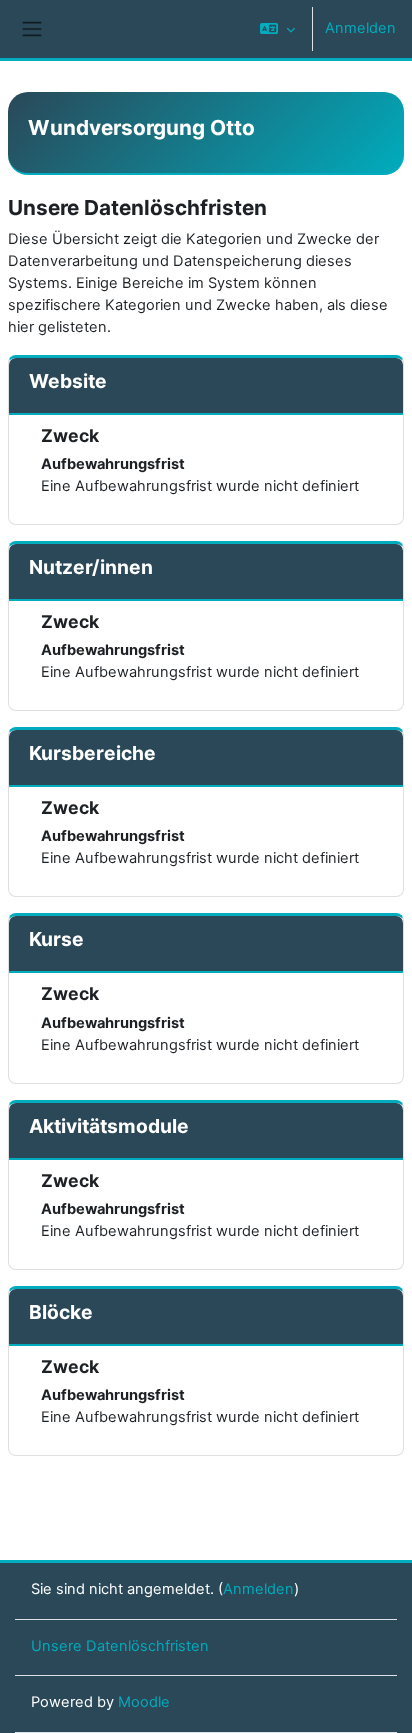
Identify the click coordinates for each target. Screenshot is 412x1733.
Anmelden (360, 28)
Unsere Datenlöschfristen (120, 1646)
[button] (277, 29)
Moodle (144, 1702)
